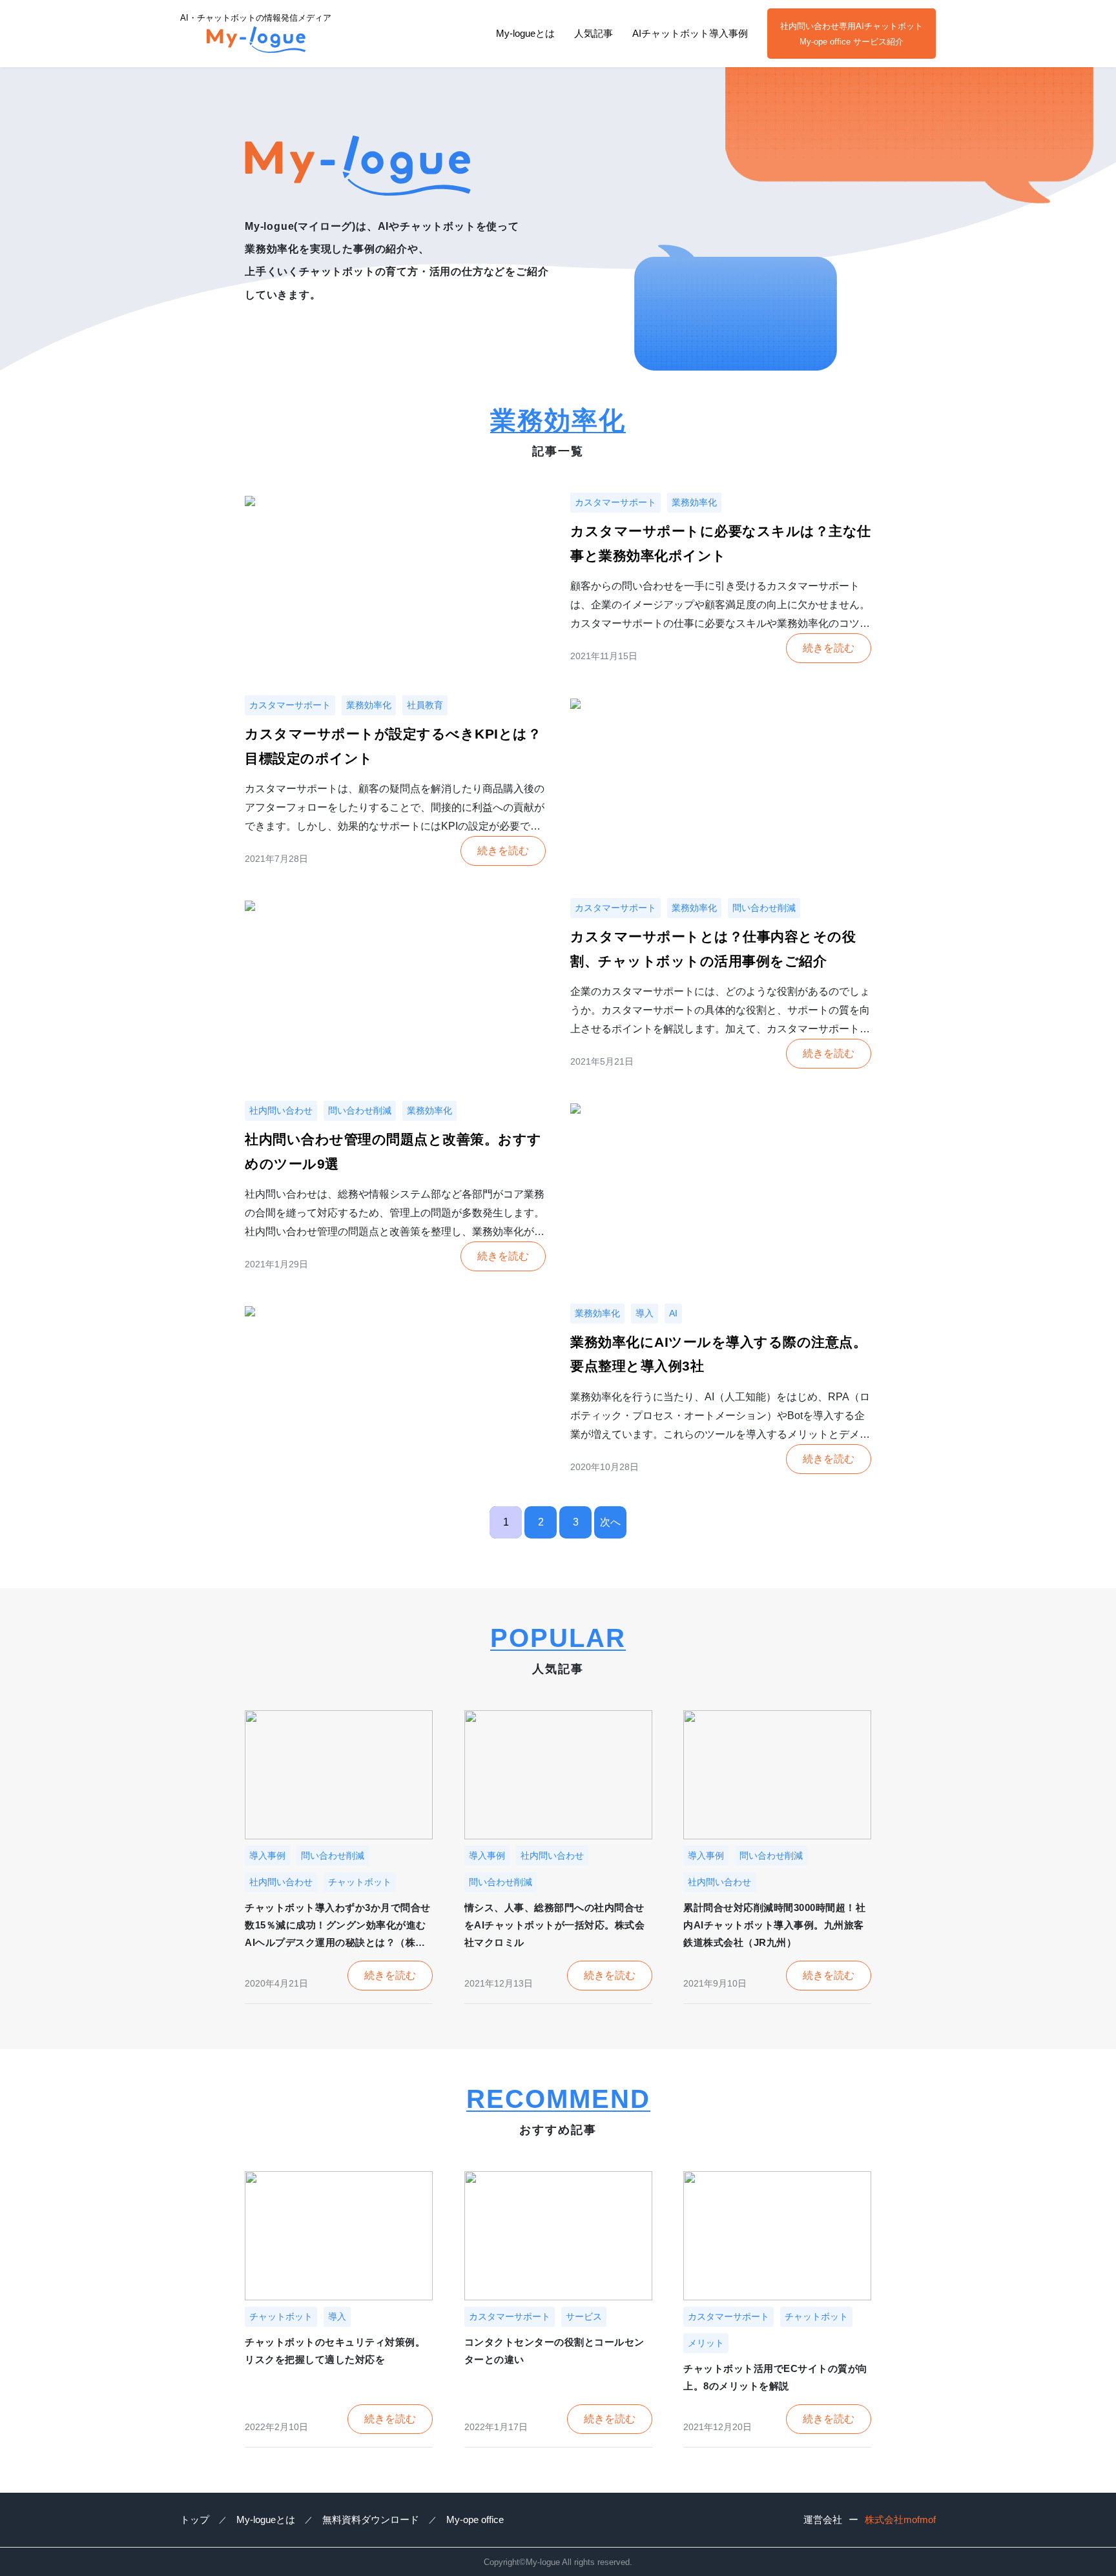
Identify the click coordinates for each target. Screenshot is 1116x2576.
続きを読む (829, 648)
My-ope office (475, 2520)
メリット (706, 2343)
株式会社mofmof (900, 2520)
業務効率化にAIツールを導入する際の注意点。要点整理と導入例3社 (718, 1354)
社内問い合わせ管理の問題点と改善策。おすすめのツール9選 (393, 1151)
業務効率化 (694, 502)
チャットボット (360, 1882)
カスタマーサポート (615, 502)
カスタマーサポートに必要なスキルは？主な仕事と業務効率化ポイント (721, 543)
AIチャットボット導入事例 (690, 33)
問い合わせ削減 (764, 908)
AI (673, 1313)
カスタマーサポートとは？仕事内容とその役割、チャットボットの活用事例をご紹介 (713, 949)
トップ (195, 2520)
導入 (645, 1313)
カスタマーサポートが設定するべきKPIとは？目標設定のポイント (393, 746)
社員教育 (425, 705)
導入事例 (267, 1855)
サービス (584, 2316)
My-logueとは (525, 33)
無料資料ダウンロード (371, 2520)
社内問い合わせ (281, 1110)
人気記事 (594, 33)
